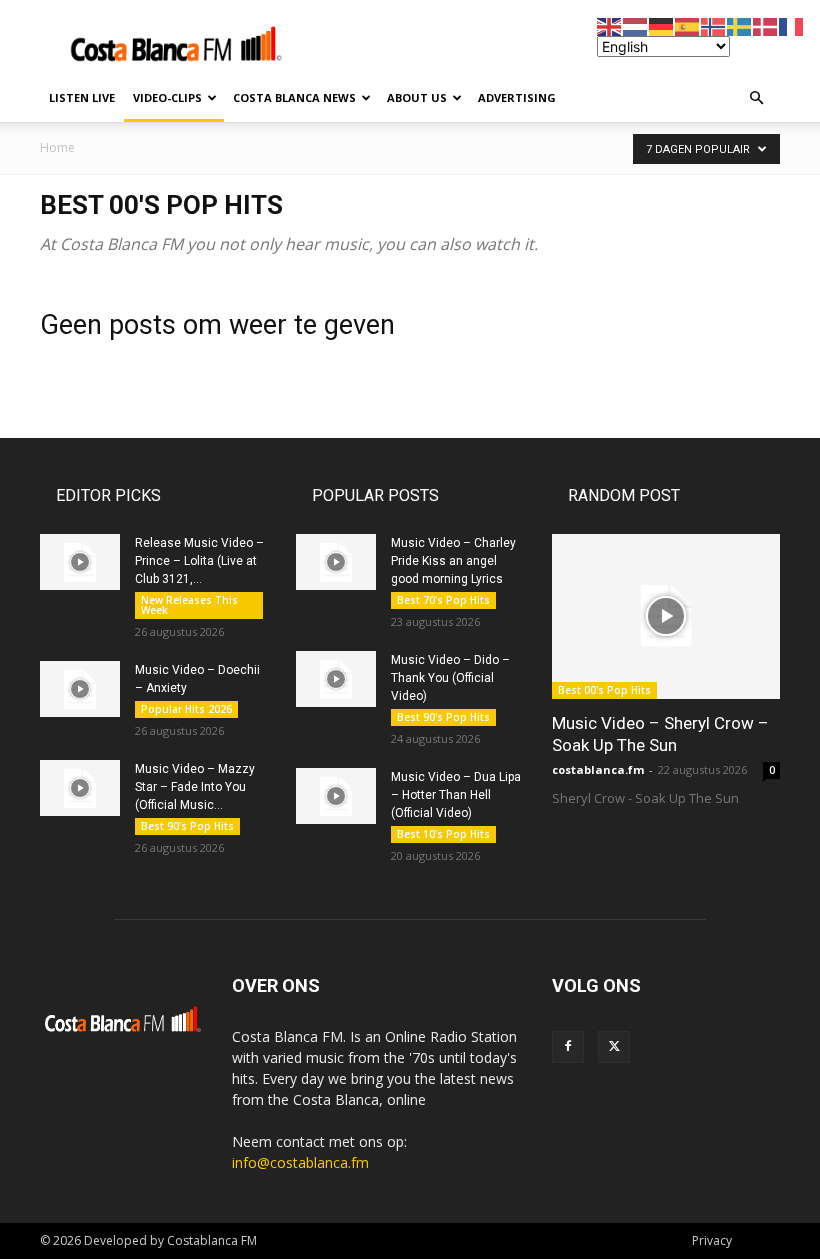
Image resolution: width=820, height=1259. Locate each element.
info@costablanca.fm (300, 1162)
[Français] (792, 25)
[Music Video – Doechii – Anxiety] (80, 689)
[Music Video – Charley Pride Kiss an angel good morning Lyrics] (336, 562)
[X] (614, 1047)
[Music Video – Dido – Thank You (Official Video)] (336, 679)
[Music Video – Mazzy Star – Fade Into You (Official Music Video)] (80, 788)
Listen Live (82, 97)
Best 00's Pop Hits (604, 690)
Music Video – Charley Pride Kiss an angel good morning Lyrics (453, 561)
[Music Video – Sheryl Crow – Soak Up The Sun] (666, 616)
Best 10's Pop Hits (443, 834)
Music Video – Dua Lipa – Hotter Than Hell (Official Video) (456, 795)
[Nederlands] (636, 25)
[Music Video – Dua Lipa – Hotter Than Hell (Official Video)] (336, 796)
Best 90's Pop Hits (187, 826)
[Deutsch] (662, 25)
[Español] (688, 25)
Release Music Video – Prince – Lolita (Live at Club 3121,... (199, 561)
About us (417, 97)
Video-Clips (167, 97)
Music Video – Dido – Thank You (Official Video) (450, 678)
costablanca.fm (598, 769)
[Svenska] (740, 25)
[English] (610, 25)
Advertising (517, 97)
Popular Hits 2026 (186, 709)
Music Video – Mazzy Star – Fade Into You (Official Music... (195, 787)
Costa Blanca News (294, 97)
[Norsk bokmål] (714, 25)
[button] (756, 98)
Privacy (712, 1240)
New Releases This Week (189, 605)
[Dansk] (766, 25)
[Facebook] (568, 1047)
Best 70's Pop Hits (443, 600)
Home (57, 147)
